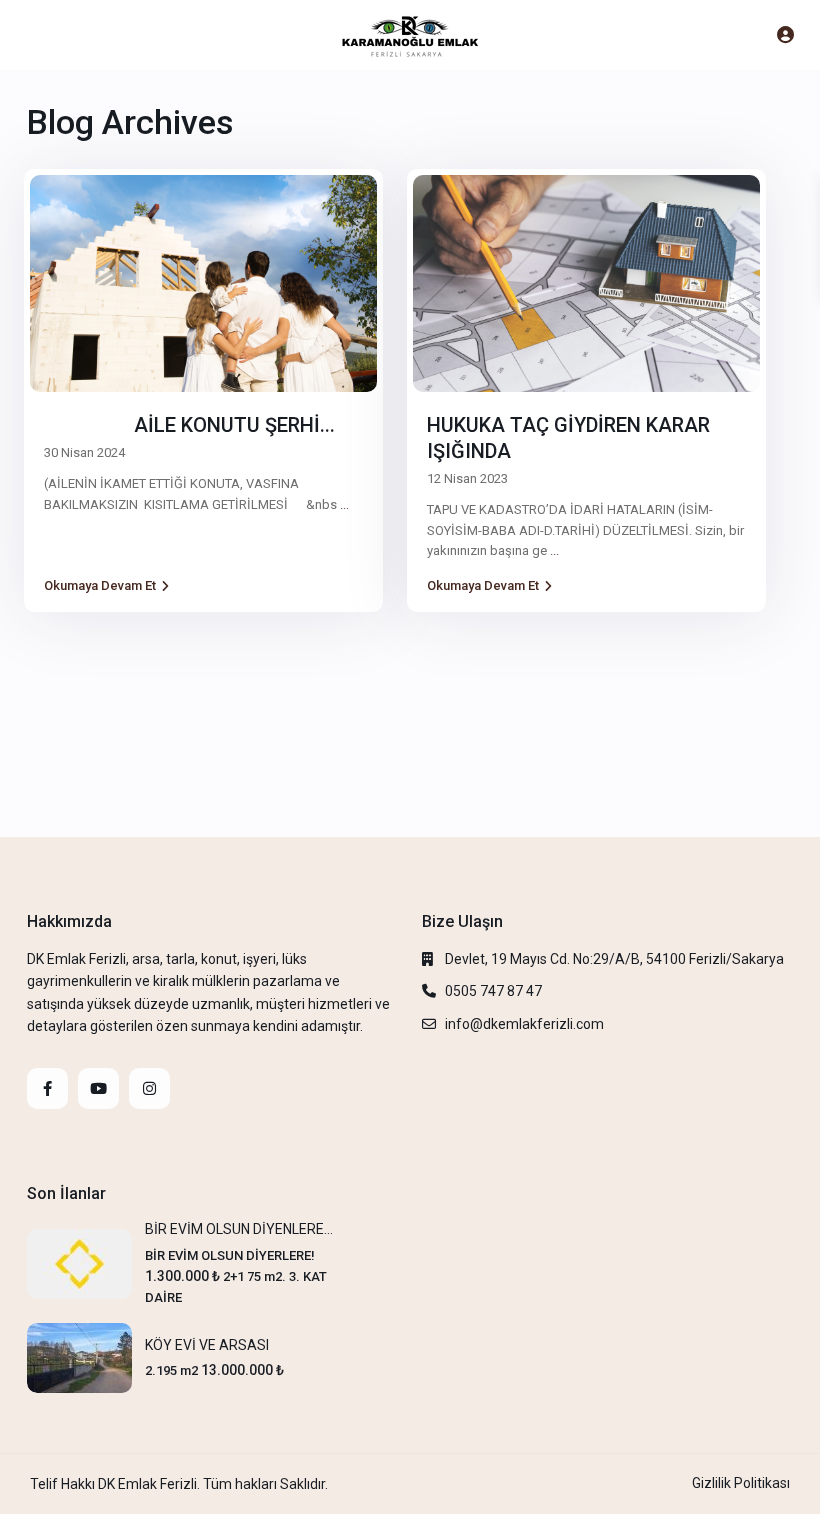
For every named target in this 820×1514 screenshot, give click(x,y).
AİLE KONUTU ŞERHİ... (189, 425)
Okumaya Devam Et (100, 585)
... (344, 504)
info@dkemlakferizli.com (524, 1024)
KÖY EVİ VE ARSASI (207, 1345)
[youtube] (98, 1088)
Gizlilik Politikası (741, 1483)
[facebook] (47, 1088)
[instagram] (149, 1088)
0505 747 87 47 (493, 991)
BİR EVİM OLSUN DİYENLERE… (239, 1229)
